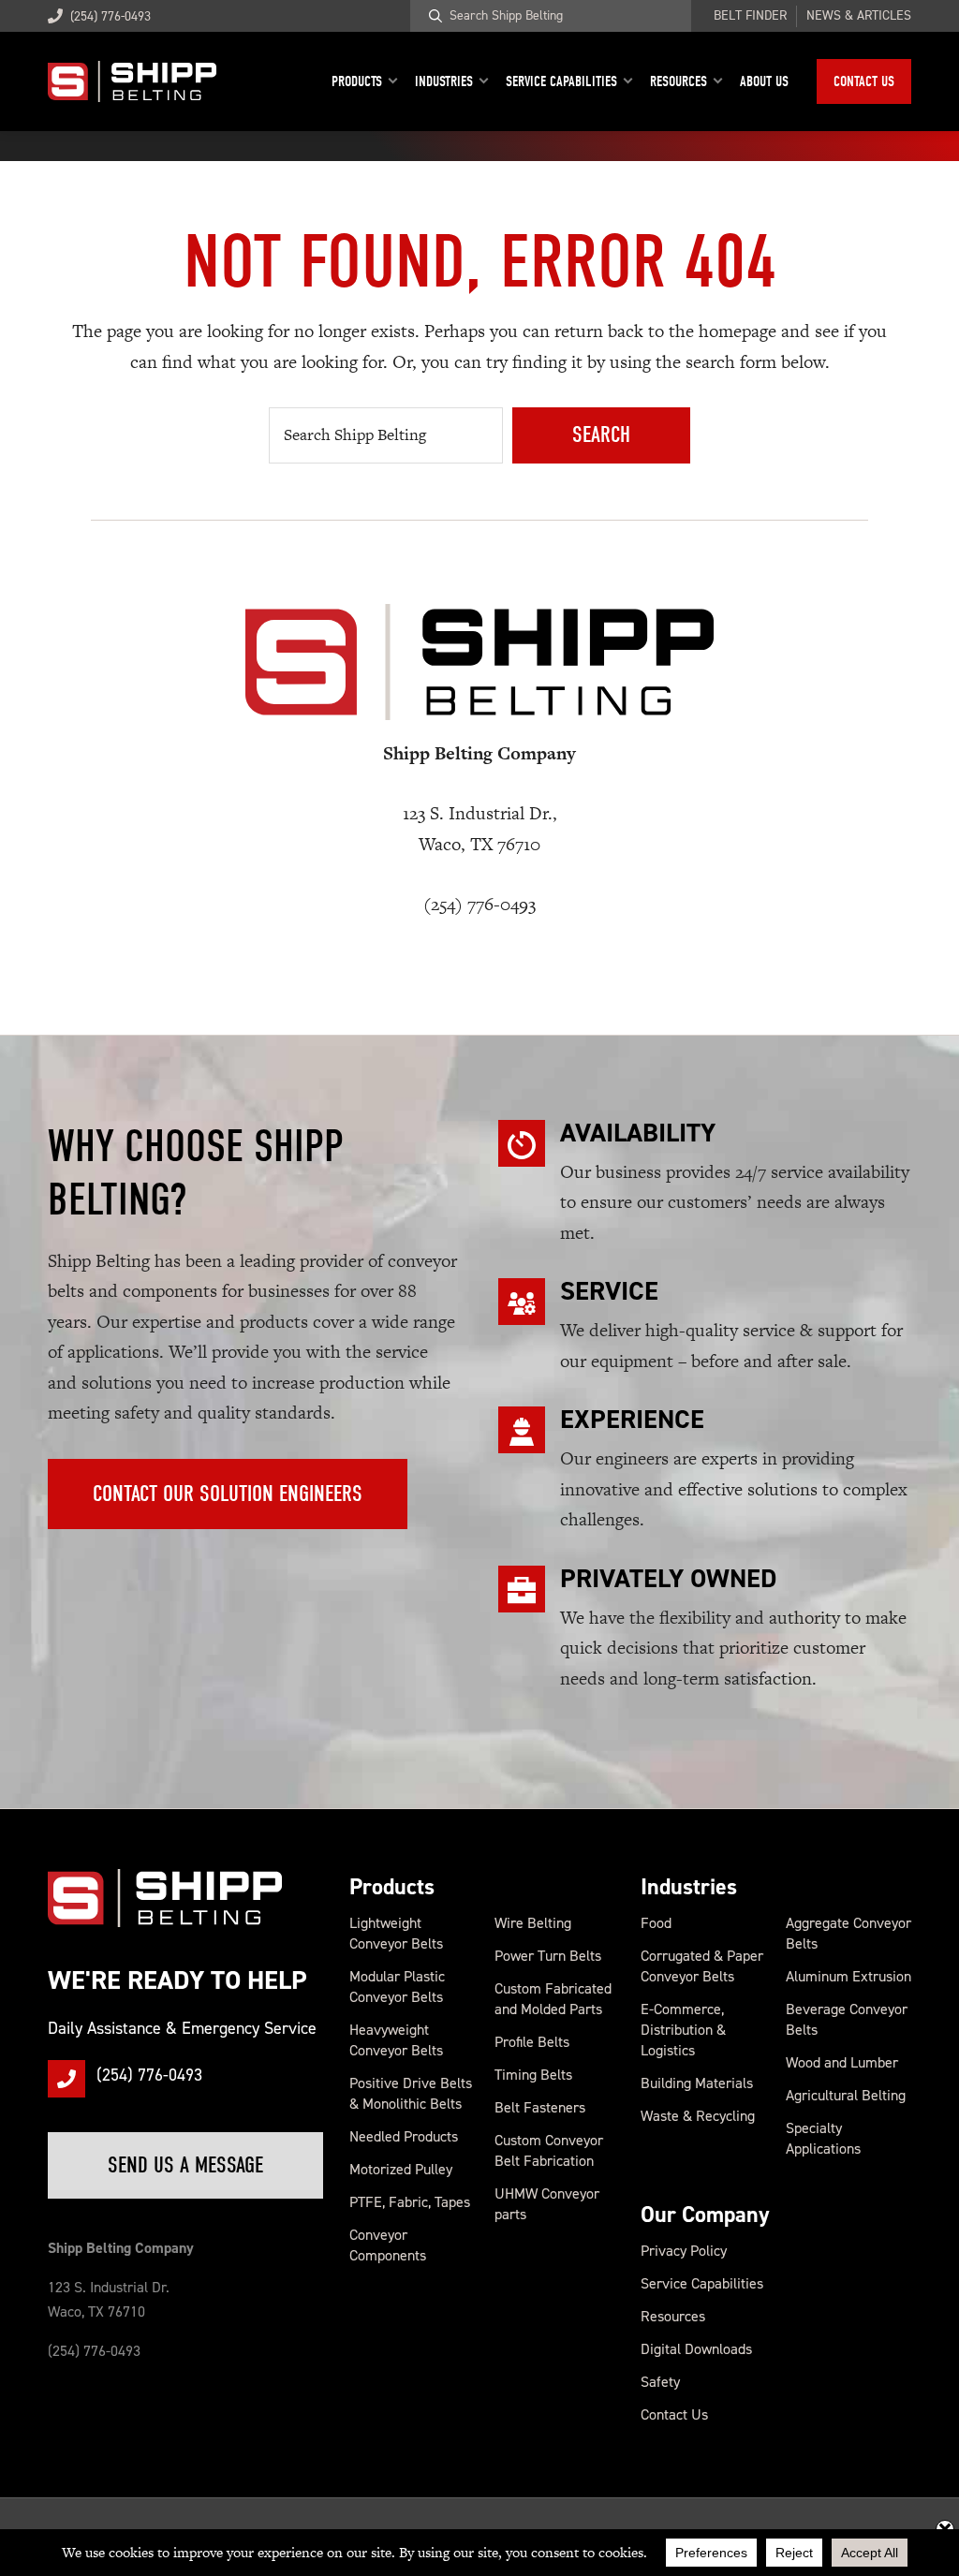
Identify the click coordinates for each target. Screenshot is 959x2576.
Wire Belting (533, 1923)
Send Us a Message (185, 2165)
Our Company (705, 2215)
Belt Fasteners (540, 2107)
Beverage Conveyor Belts (847, 2019)
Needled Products (404, 2136)
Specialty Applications (823, 2138)
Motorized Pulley (401, 2169)
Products (392, 1887)
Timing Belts (533, 2075)
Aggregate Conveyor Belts (848, 1933)
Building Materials (697, 2083)
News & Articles (859, 16)
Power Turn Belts (548, 1956)
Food (656, 1923)
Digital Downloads (696, 2349)
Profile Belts (532, 2042)
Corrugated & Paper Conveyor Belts (702, 1966)
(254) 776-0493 (111, 16)
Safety (660, 2382)
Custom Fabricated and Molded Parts (553, 1999)
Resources (673, 2316)
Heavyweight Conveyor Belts (396, 2040)
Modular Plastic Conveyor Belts (397, 1987)
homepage (738, 331)
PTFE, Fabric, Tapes (410, 2202)
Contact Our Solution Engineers (228, 1494)
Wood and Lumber (842, 2062)
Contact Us (674, 2414)
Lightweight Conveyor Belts (396, 1933)
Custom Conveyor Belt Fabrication (549, 2150)
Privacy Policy (684, 2251)
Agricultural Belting (846, 2095)
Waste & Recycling (698, 2116)
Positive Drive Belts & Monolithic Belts (411, 2093)
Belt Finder (750, 16)
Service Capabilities (702, 2283)
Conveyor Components (388, 2245)
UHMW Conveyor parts (547, 2204)
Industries (689, 1887)
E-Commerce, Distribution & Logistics (683, 2030)
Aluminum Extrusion (848, 1976)
